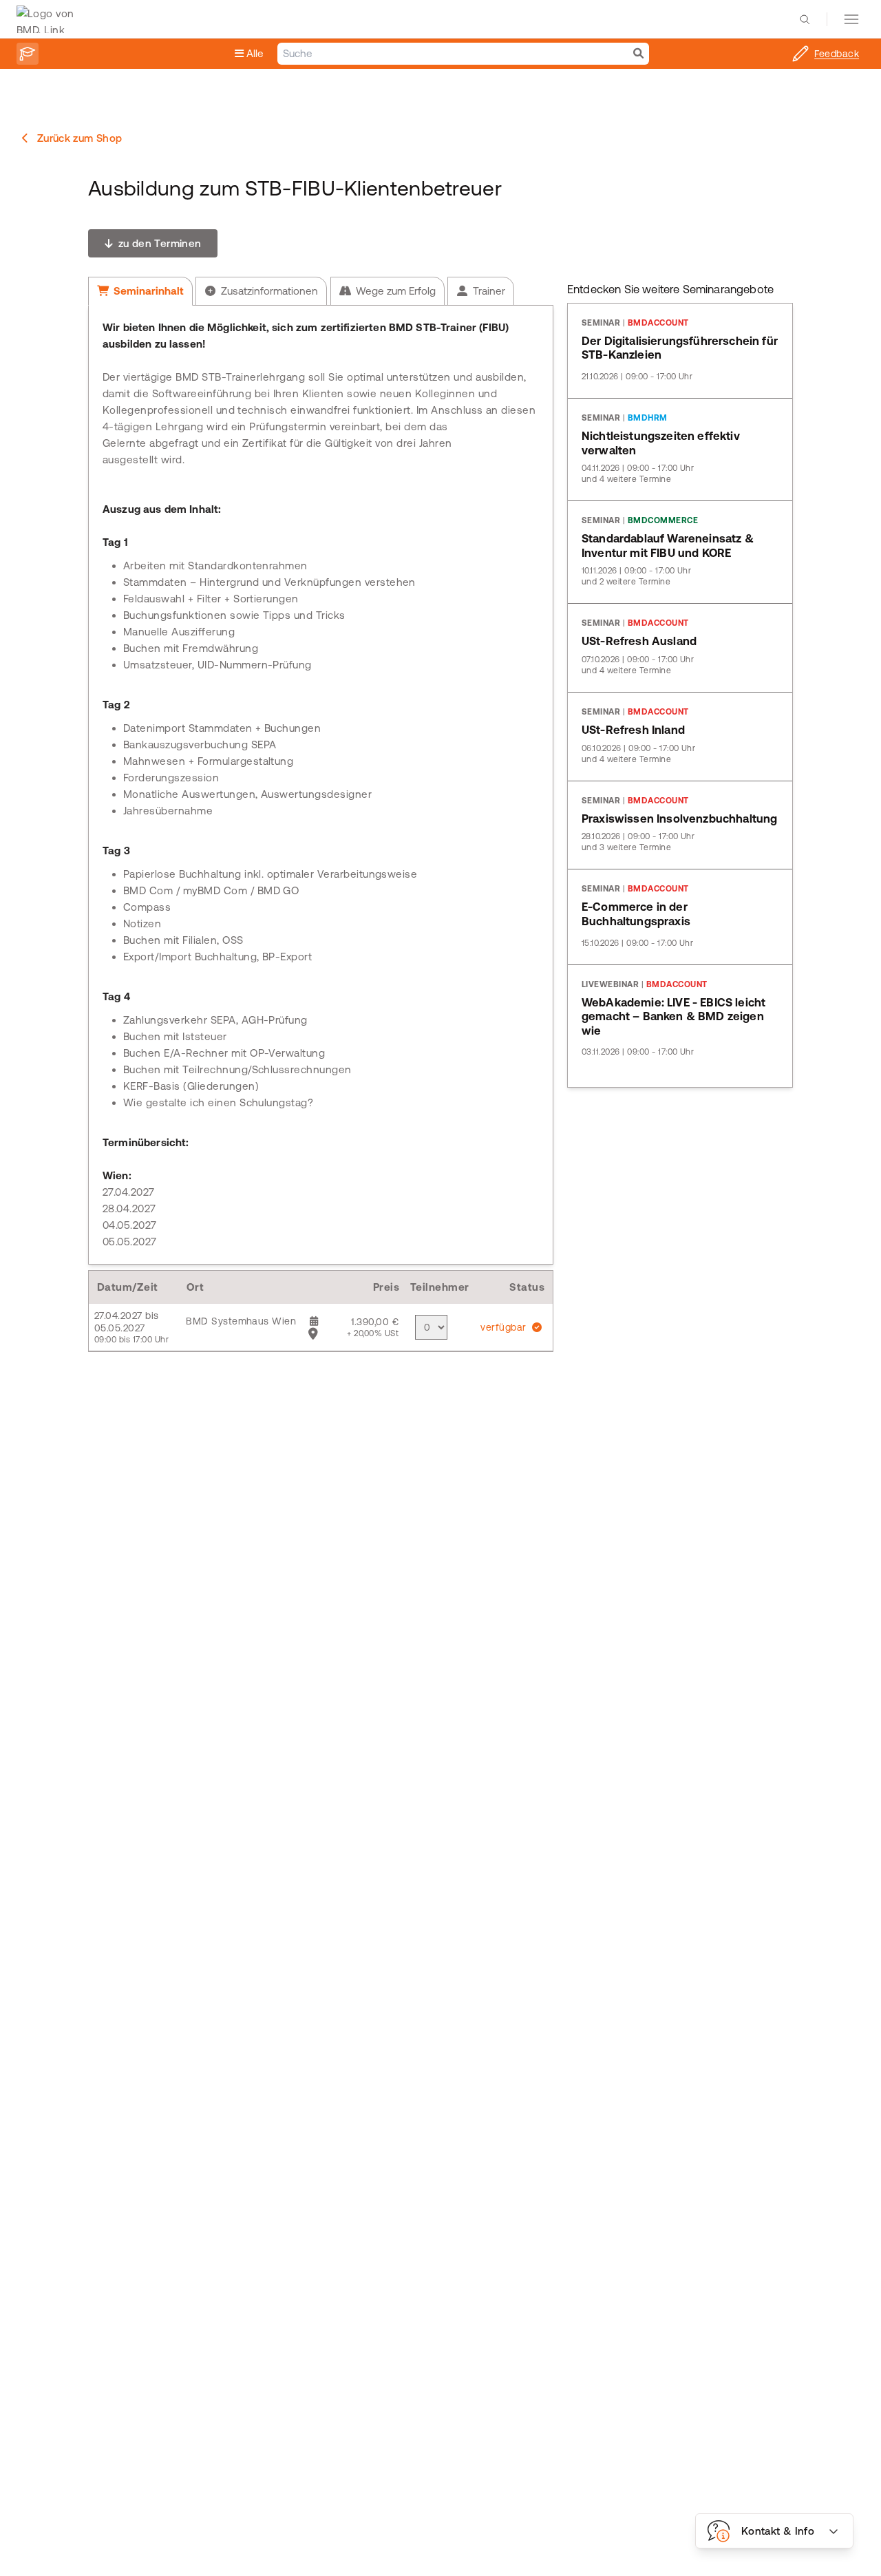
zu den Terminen (158, 243)
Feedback (837, 54)
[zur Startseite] (49, 19)
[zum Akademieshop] (28, 54)
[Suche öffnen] (805, 19)
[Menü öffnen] (851, 19)
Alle (254, 53)
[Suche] (638, 54)
